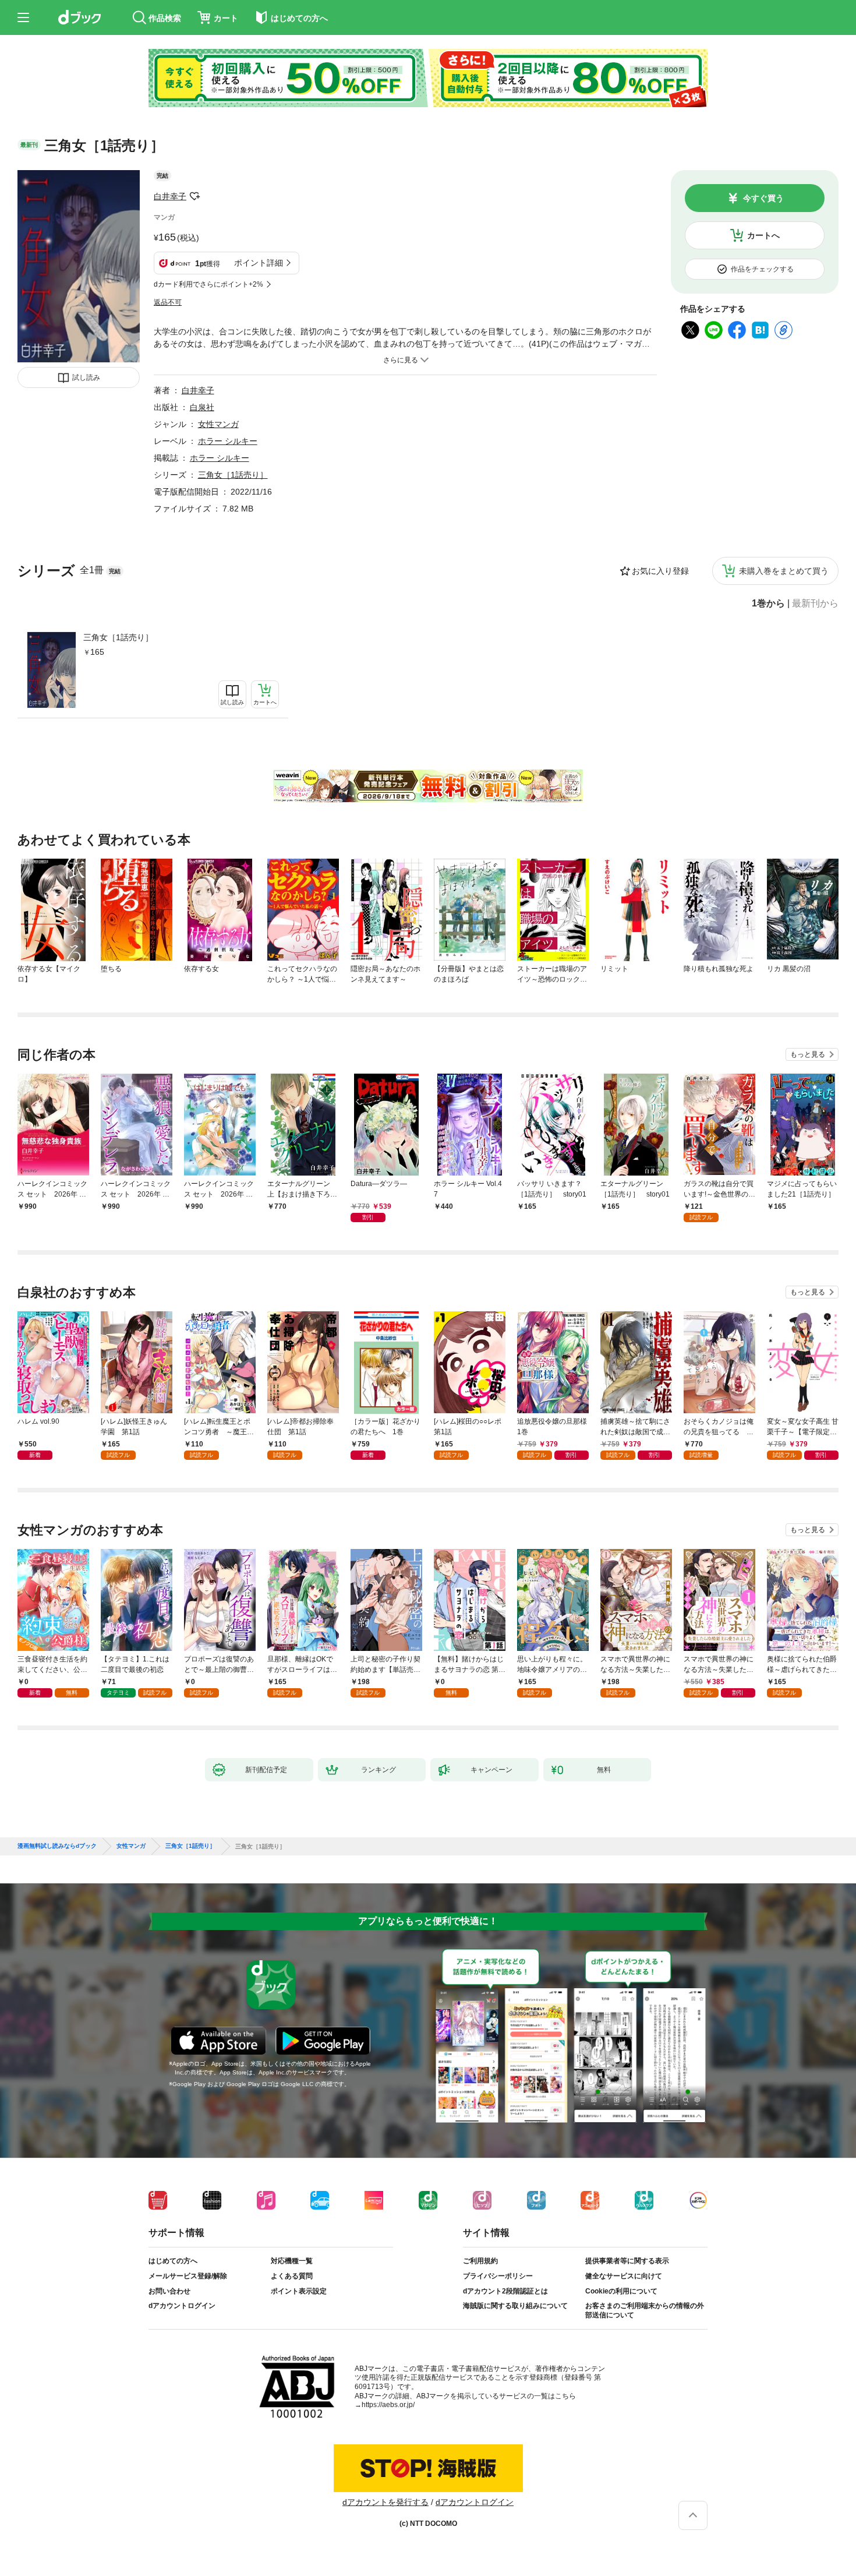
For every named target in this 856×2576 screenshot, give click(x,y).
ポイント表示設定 (299, 2291)
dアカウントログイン (182, 2306)
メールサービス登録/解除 (188, 2276)
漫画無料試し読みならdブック (57, 1846)
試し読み (86, 377)
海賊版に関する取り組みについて (515, 2306)
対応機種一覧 (292, 2261)
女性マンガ (218, 424)
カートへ (763, 235)
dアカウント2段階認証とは (505, 2291)
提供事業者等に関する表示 (627, 2261)
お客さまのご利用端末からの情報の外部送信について (645, 2310)
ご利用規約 (480, 2261)
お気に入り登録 (660, 571)
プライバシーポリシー (498, 2276)
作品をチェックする (762, 269)
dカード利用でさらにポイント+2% (208, 284)
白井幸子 (170, 196)
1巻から (768, 604)
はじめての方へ (173, 2261)
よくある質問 (292, 2276)
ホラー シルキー (228, 441)
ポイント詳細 (259, 263)
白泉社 (202, 407)
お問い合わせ (169, 2291)
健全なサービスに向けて (624, 2276)
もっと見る (808, 1054)
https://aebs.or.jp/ (388, 2405)
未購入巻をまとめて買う (784, 571)
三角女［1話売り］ (118, 637)
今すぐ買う (763, 198)
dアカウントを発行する (385, 2502)
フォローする (194, 196)
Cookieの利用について (621, 2291)
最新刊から (815, 604)
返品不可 (168, 302)
